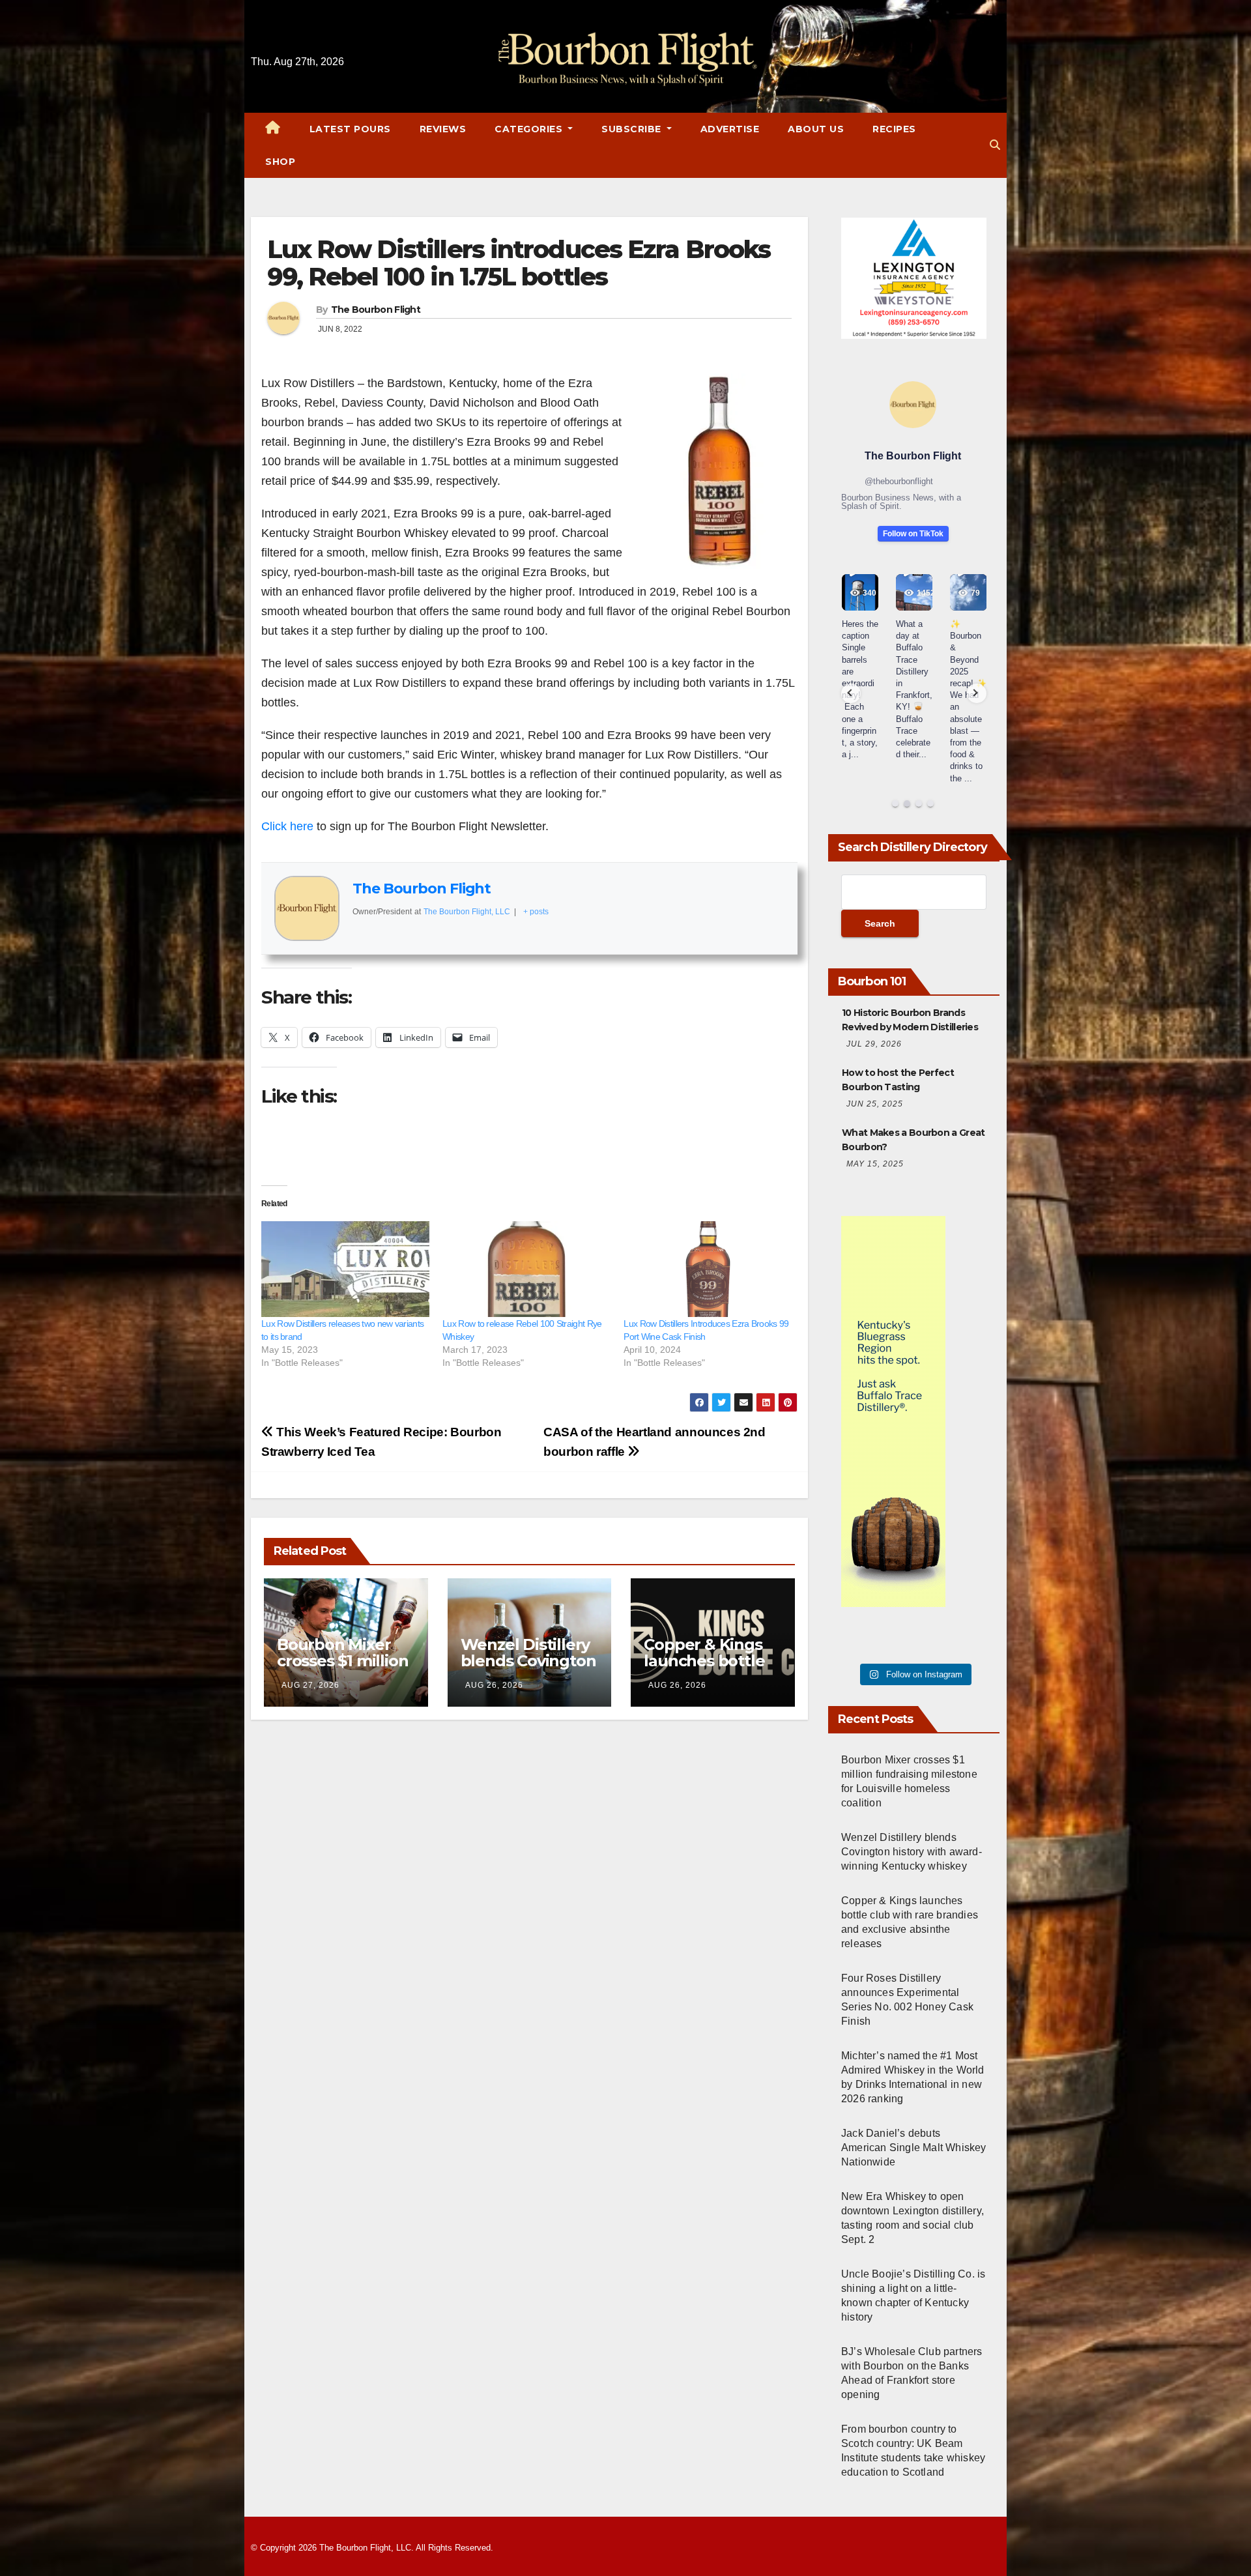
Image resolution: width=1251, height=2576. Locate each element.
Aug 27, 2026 (310, 1685)
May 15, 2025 (875, 1164)
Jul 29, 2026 (874, 1044)
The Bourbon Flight (376, 310)
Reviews (443, 129)
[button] (995, 145)
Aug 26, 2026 (494, 1685)
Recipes (894, 129)
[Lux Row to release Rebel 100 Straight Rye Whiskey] (526, 1269)
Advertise (730, 129)
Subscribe (633, 129)
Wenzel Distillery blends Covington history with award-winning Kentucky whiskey (912, 1852)
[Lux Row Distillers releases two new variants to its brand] (345, 1269)
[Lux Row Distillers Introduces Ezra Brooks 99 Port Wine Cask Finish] (708, 1269)
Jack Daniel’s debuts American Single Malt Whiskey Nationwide (914, 2148)
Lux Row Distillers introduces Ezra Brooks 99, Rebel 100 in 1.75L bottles (519, 263)
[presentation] (851, 693)
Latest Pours (350, 129)
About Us (816, 129)
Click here (287, 826)
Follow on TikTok (913, 534)
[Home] (273, 129)
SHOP (280, 162)
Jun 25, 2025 (875, 1104)
